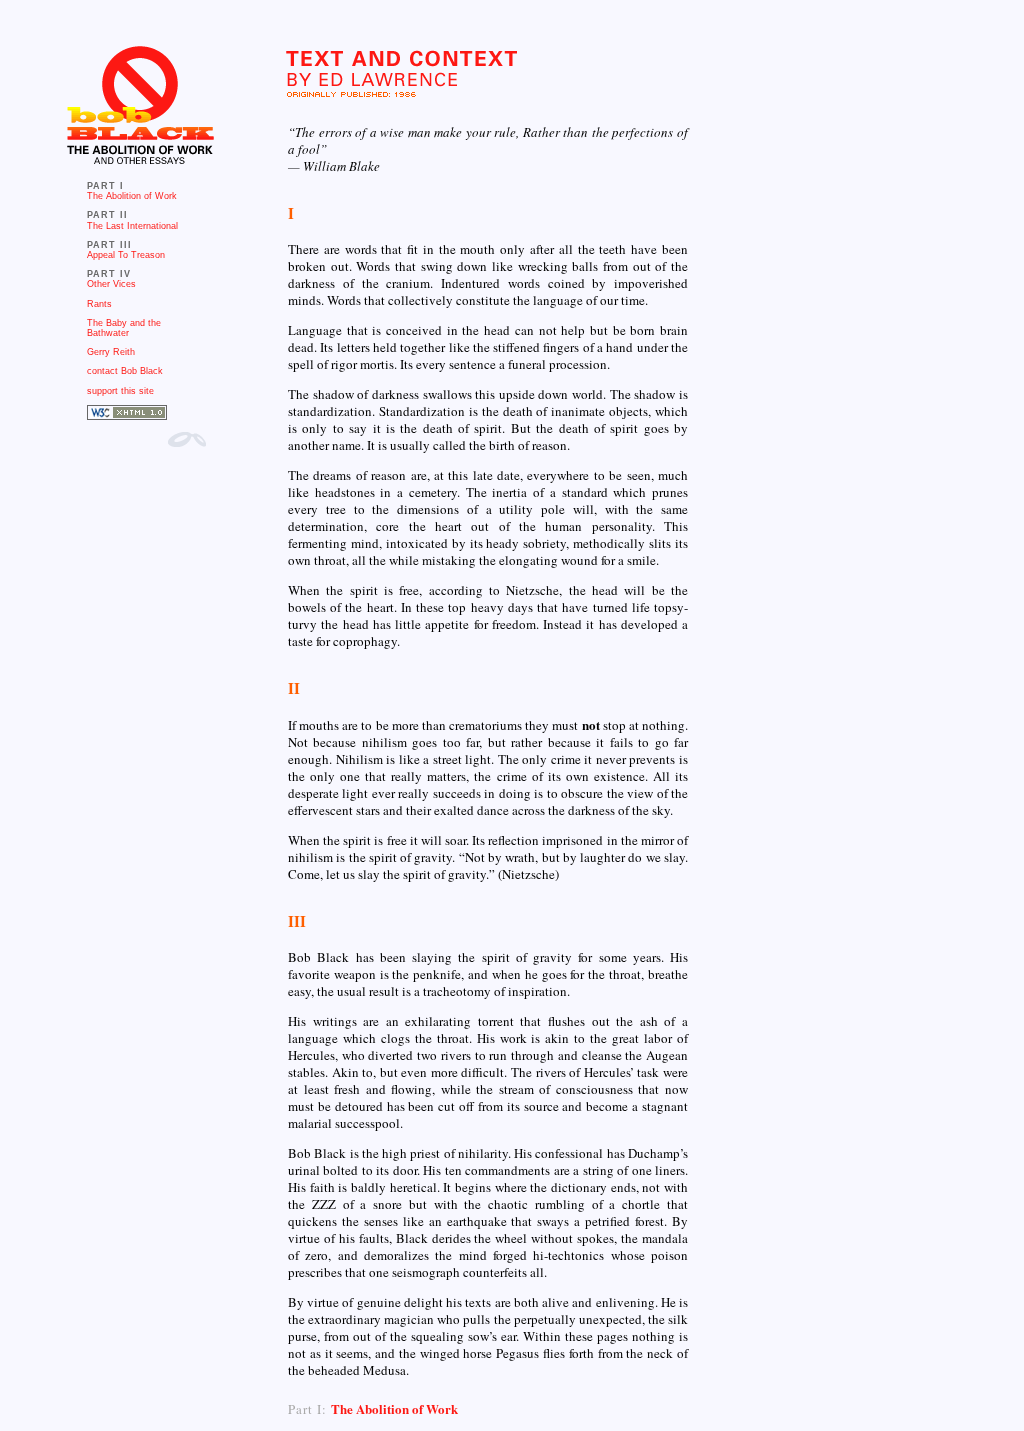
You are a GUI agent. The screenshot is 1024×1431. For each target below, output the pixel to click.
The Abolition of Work (132, 196)
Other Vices (111, 284)
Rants (99, 304)
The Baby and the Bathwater (124, 328)
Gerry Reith (111, 352)
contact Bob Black (125, 371)
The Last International (132, 226)
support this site (120, 391)
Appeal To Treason (126, 255)
